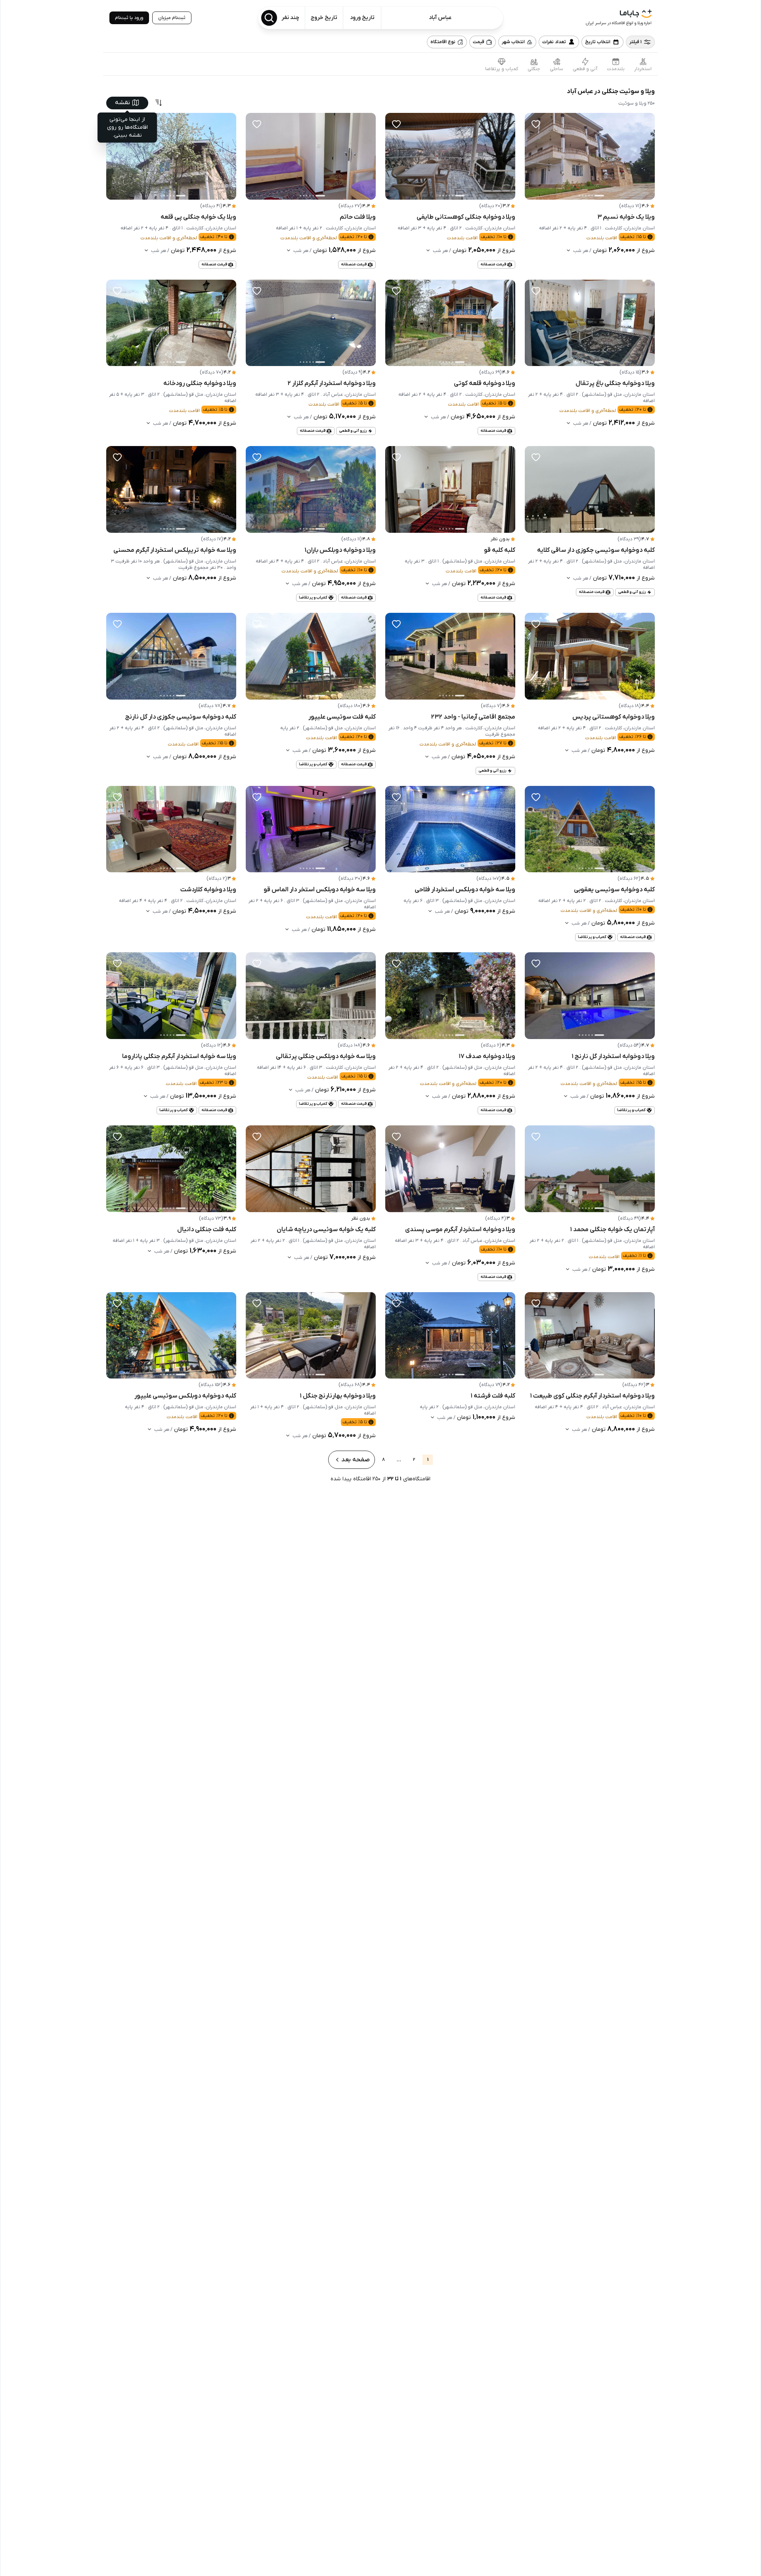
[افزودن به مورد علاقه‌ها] (536, 124)
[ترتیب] (159, 103)
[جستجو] (269, 18)
